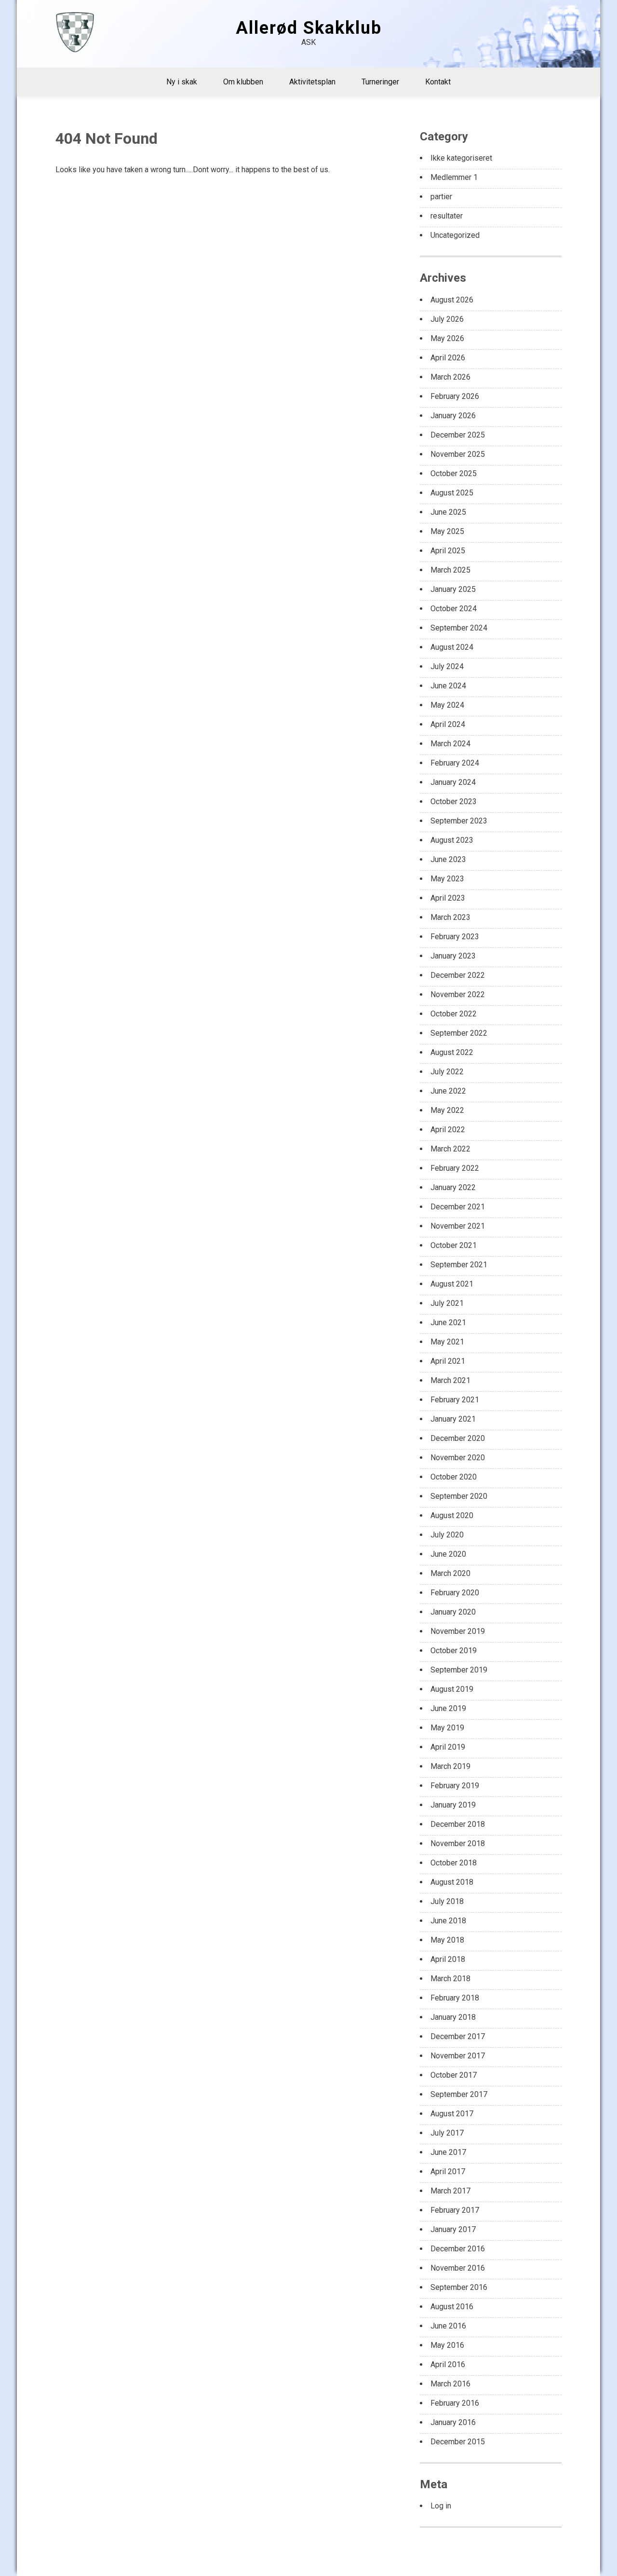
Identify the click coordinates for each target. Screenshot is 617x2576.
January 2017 (453, 2229)
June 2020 (448, 1554)
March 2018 (450, 1979)
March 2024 (450, 744)
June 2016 (448, 2326)
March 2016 (450, 2384)
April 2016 (448, 2364)
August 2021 (452, 1284)
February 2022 (455, 1168)
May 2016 (447, 2345)
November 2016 (458, 2268)
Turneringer (380, 82)
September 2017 (459, 2094)
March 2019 (450, 1766)
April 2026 (448, 358)
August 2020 (452, 1515)
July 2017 (447, 2133)
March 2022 (450, 1149)
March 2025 (450, 570)
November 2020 (458, 1458)
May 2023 (447, 879)
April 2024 (448, 724)
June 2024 (448, 686)
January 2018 (453, 2017)
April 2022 (448, 1130)
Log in (441, 2506)
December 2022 (458, 975)
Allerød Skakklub (309, 28)
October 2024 (454, 609)
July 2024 (447, 666)
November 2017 (458, 2056)
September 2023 (459, 821)
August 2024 (452, 647)
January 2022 (453, 1187)
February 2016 (455, 2403)
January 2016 (453, 2422)
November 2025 (458, 454)
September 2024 (459, 628)
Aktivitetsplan (312, 82)
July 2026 (447, 319)
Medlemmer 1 (454, 177)
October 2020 (454, 1477)
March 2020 (450, 1573)
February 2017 (455, 2210)
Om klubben (243, 82)
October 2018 (454, 1863)
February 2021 (455, 1400)
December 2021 (458, 1207)
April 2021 (448, 1361)
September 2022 (459, 1033)
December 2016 (458, 2249)
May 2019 (447, 1728)
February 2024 (455, 763)
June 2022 (448, 1091)
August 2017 (452, 2114)
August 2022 (452, 1052)
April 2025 (448, 551)
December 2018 (458, 1824)
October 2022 (454, 1014)
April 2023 (448, 898)
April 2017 (448, 2172)
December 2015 (458, 2442)
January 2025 (453, 589)
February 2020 (455, 1593)
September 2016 (459, 2287)
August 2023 (452, 840)
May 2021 (447, 1342)
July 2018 (447, 1901)
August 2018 (452, 1882)
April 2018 (448, 1959)
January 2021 (453, 1419)
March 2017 (450, 2191)
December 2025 (458, 435)
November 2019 (458, 1631)
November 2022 (458, 994)
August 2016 (452, 2307)
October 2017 (454, 2075)
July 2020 (447, 1535)
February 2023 (455, 937)
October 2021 (454, 1245)
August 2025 (452, 493)
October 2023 (454, 802)
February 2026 (455, 396)
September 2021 (459, 1265)
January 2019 (453, 1805)
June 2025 (448, 512)
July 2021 (447, 1303)
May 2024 (447, 705)
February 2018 (455, 1998)
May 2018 (447, 1940)
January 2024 (453, 782)
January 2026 (453, 416)
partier (441, 197)
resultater (447, 216)
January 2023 (453, 956)
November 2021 (458, 1226)
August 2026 (452, 300)
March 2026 (450, 377)
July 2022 (447, 1072)
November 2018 (458, 1843)
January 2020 (453, 1612)
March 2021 (450, 1380)
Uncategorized (455, 235)
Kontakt (438, 82)
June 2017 (448, 2152)
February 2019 (455, 1786)
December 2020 (458, 1438)
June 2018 (448, 1921)
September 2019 (459, 1670)
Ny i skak (182, 82)
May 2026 (447, 338)
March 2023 (450, 917)
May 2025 (447, 531)
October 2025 (454, 473)
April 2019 (448, 1747)
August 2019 (452, 1689)
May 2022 (447, 1110)
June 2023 (448, 859)
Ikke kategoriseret (461, 158)
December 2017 (458, 2036)
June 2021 (448, 1322)
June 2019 (448, 1708)
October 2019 (454, 1651)
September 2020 (459, 1496)
